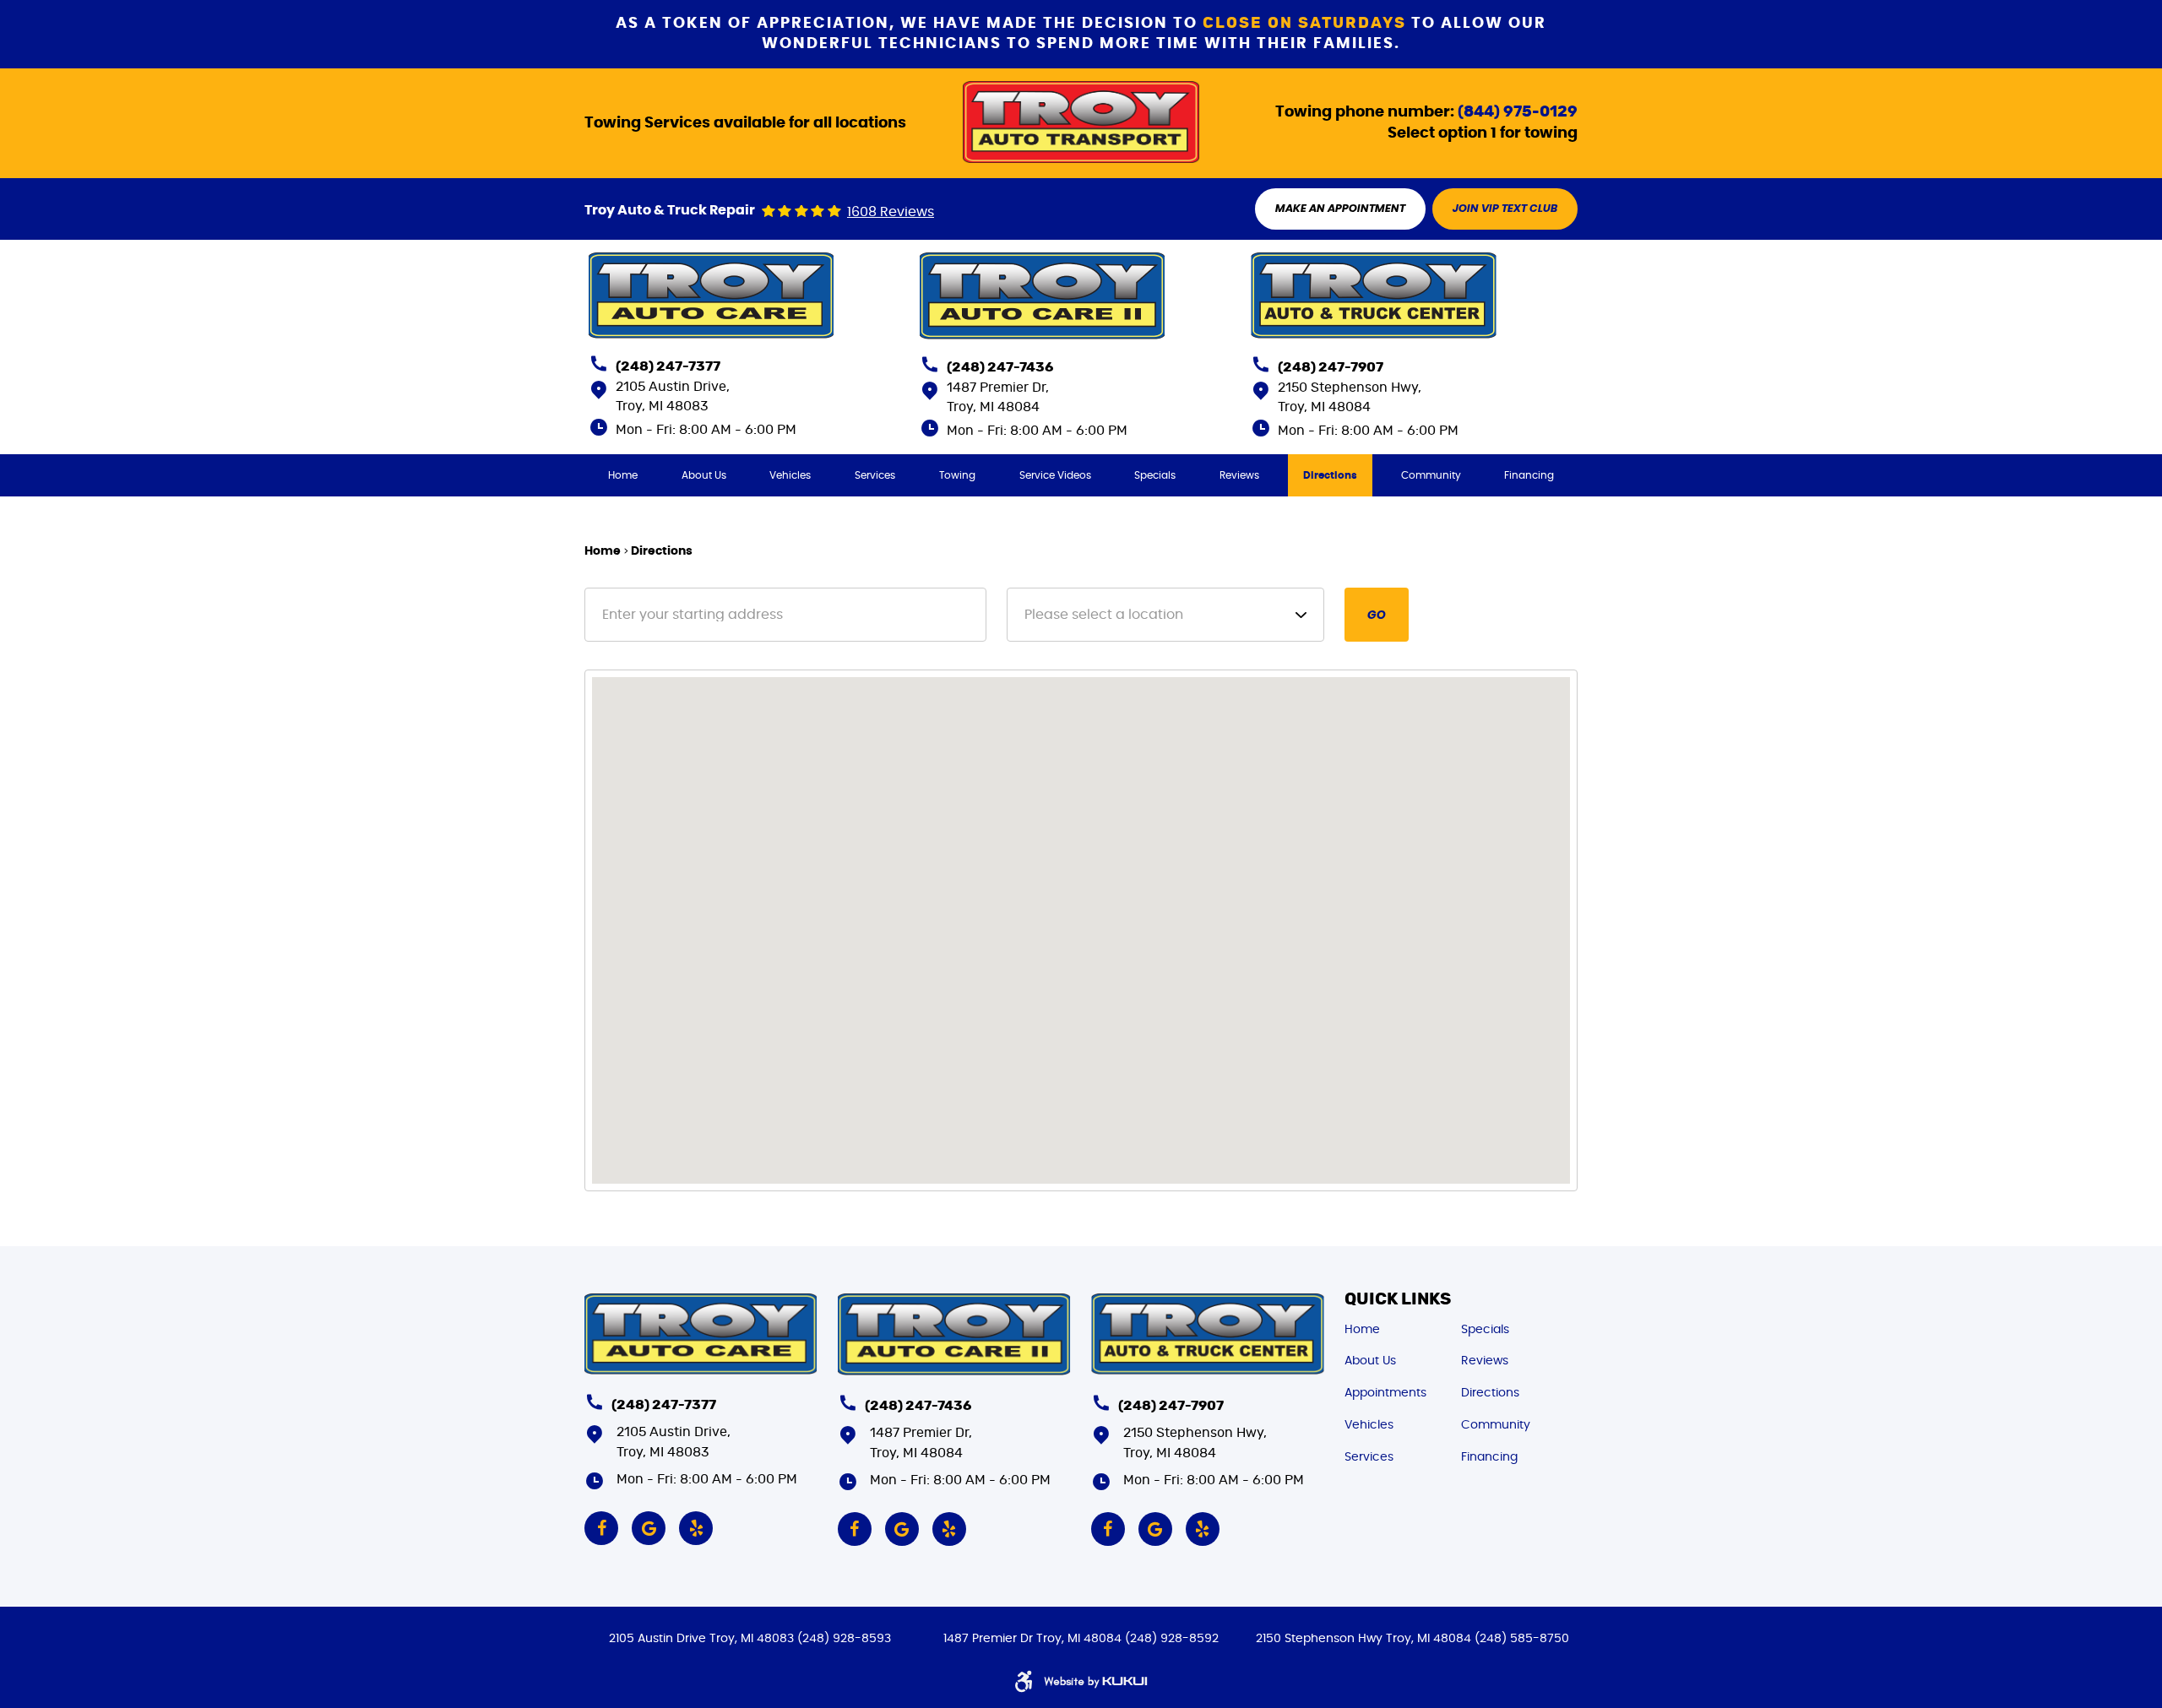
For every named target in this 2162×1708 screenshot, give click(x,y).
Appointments (1385, 1393)
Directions (1330, 475)
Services (875, 475)
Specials (1155, 475)
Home (623, 475)
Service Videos (1055, 475)
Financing (1529, 475)
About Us (704, 475)
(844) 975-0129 (1518, 112)
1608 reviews (891, 212)
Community (1431, 475)
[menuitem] (623, 475)
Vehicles (790, 475)
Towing (957, 475)
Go (1377, 615)
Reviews (1239, 475)
